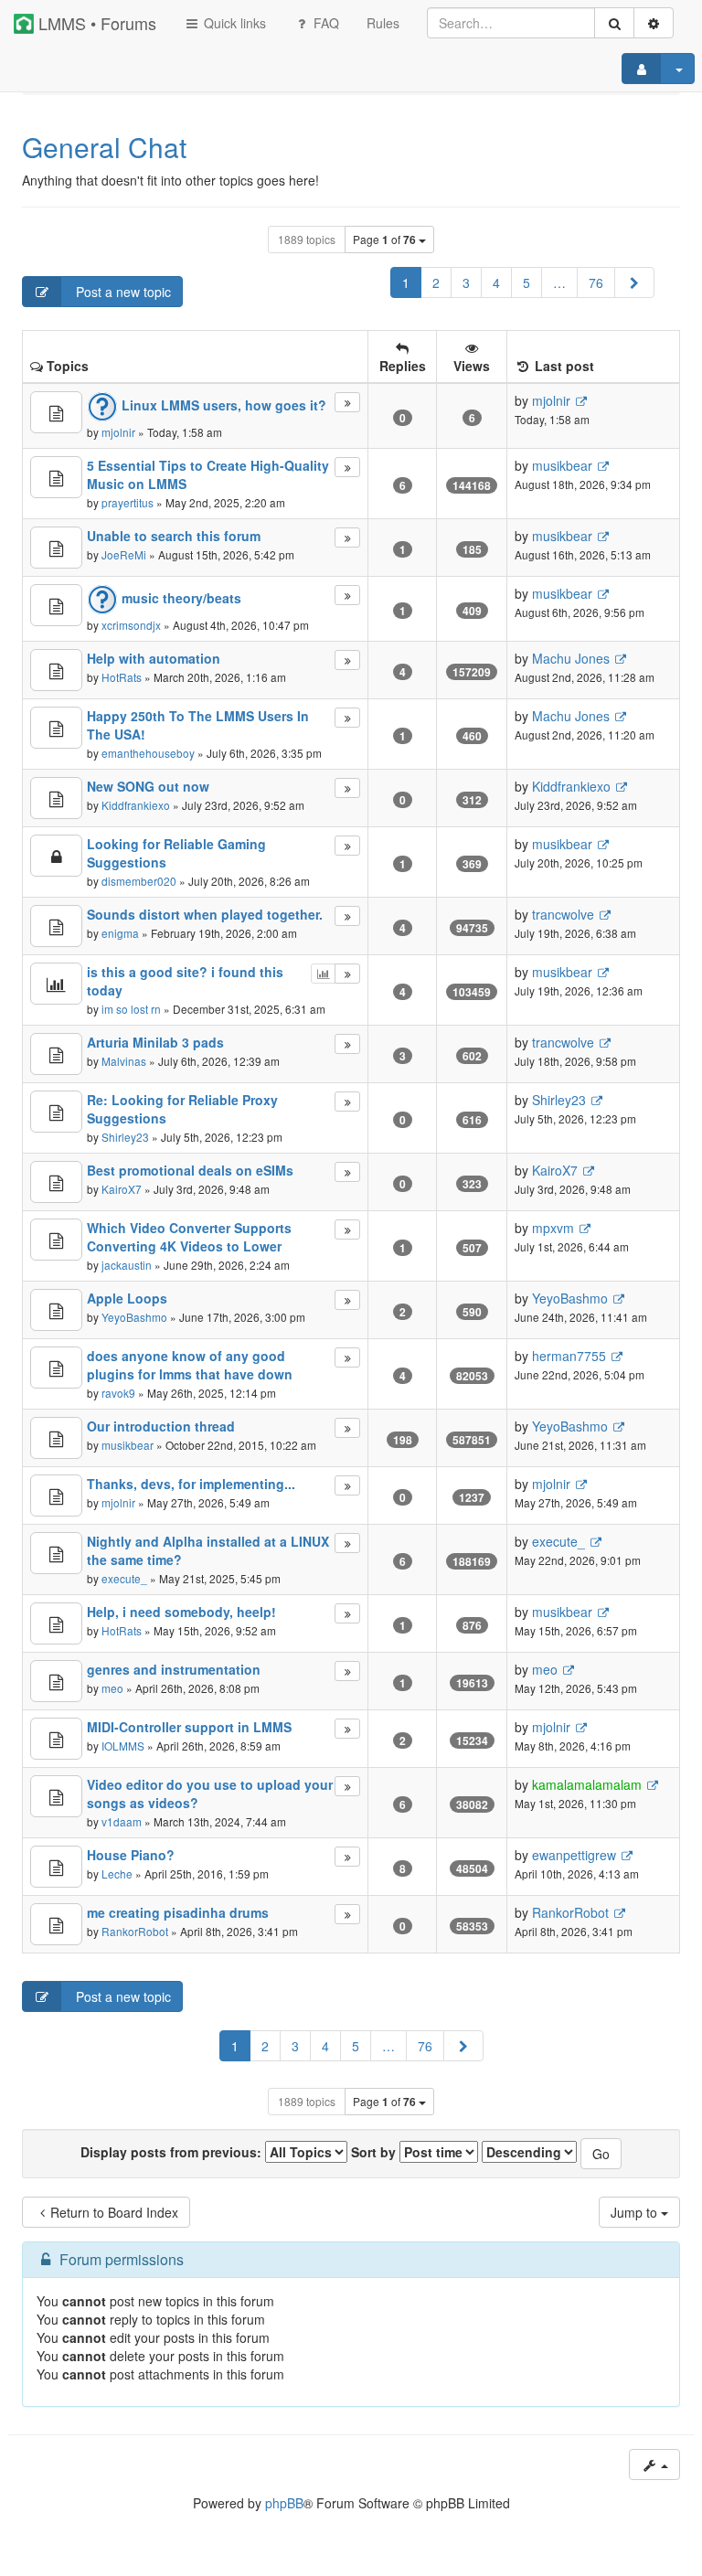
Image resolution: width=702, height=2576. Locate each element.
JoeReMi (124, 554)
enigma (120, 933)
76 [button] (596, 282)
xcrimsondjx (131, 625)
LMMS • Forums (95, 23)
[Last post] (347, 402)
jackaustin (127, 1265)
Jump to (636, 2212)
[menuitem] (383, 23)
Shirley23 (125, 1137)
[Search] (614, 23)
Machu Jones (571, 658)
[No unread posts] (56, 412)
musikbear (562, 465)
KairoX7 (122, 1189)
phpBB (284, 2503)
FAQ (324, 23)
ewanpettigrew (574, 1855)
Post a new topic (122, 292)
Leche (117, 1873)
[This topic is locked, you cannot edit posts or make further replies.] (56, 856)
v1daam (122, 1821)
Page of (384, 240)
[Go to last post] (581, 401)
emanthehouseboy (148, 753)
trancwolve (563, 914)
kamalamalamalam (587, 1784)
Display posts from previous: (173, 2152)
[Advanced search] (654, 23)
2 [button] (436, 282)
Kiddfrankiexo (136, 805)
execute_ (124, 1578)
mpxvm (553, 1228)
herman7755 (569, 1356)
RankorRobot (135, 1931)
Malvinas (124, 1061)
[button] (634, 282)
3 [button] (466, 282)
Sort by (375, 2152)
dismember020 (139, 881)
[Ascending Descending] (529, 2152)
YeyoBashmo (134, 1317)
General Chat (104, 147)
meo (112, 1688)
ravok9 (118, 1393)
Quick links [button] (233, 23)
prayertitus (128, 502)
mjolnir (118, 432)
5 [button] (526, 282)
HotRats (122, 677)
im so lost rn (131, 1009)
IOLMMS (123, 1746)
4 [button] (496, 282)
